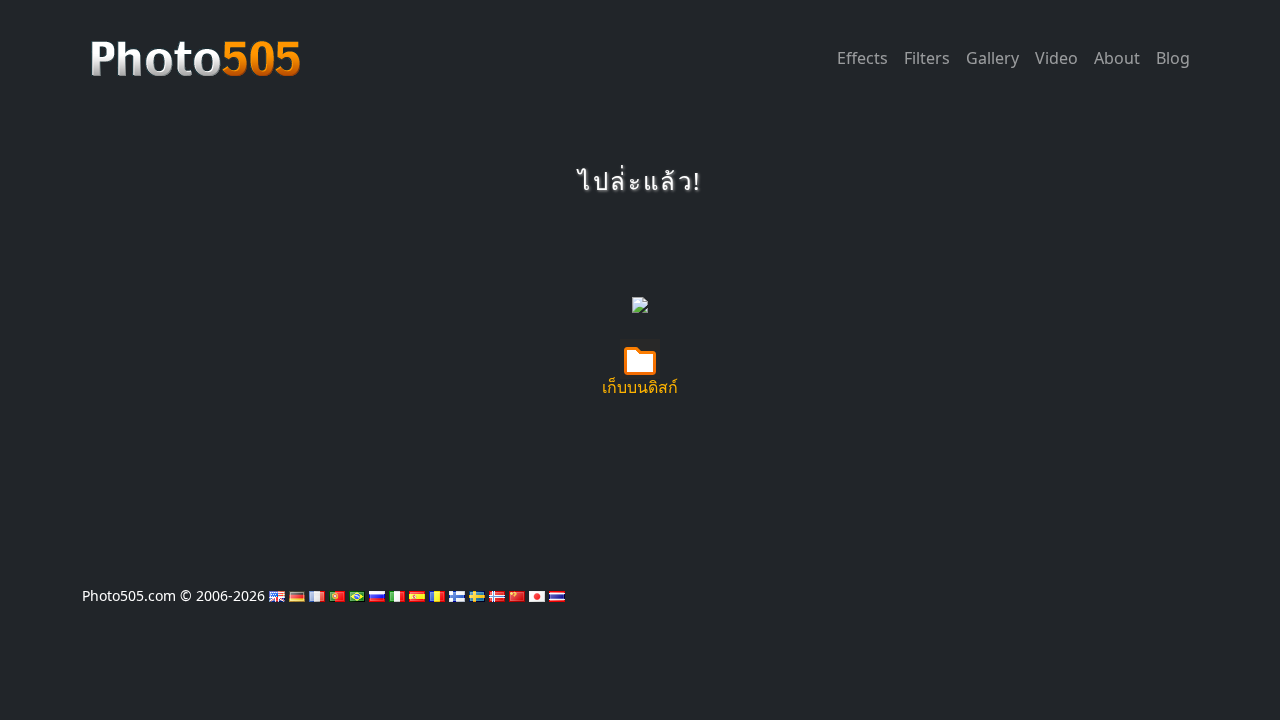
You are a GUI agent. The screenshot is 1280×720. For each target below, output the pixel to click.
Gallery (992, 58)
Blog (1173, 58)
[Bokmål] (497, 595)
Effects (862, 58)
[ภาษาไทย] (557, 595)
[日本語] (537, 595)
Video (1056, 58)
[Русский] (377, 595)
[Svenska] (477, 595)
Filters (927, 58)
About (1117, 58)
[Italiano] (397, 595)
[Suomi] (457, 595)
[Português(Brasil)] (357, 595)
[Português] (337, 595)
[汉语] (517, 595)
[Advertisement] (640, 255)
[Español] (417, 595)
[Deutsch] (297, 595)
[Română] (437, 595)
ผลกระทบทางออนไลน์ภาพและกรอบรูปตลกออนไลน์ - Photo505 (198, 48)
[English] (277, 595)
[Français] (317, 595)
